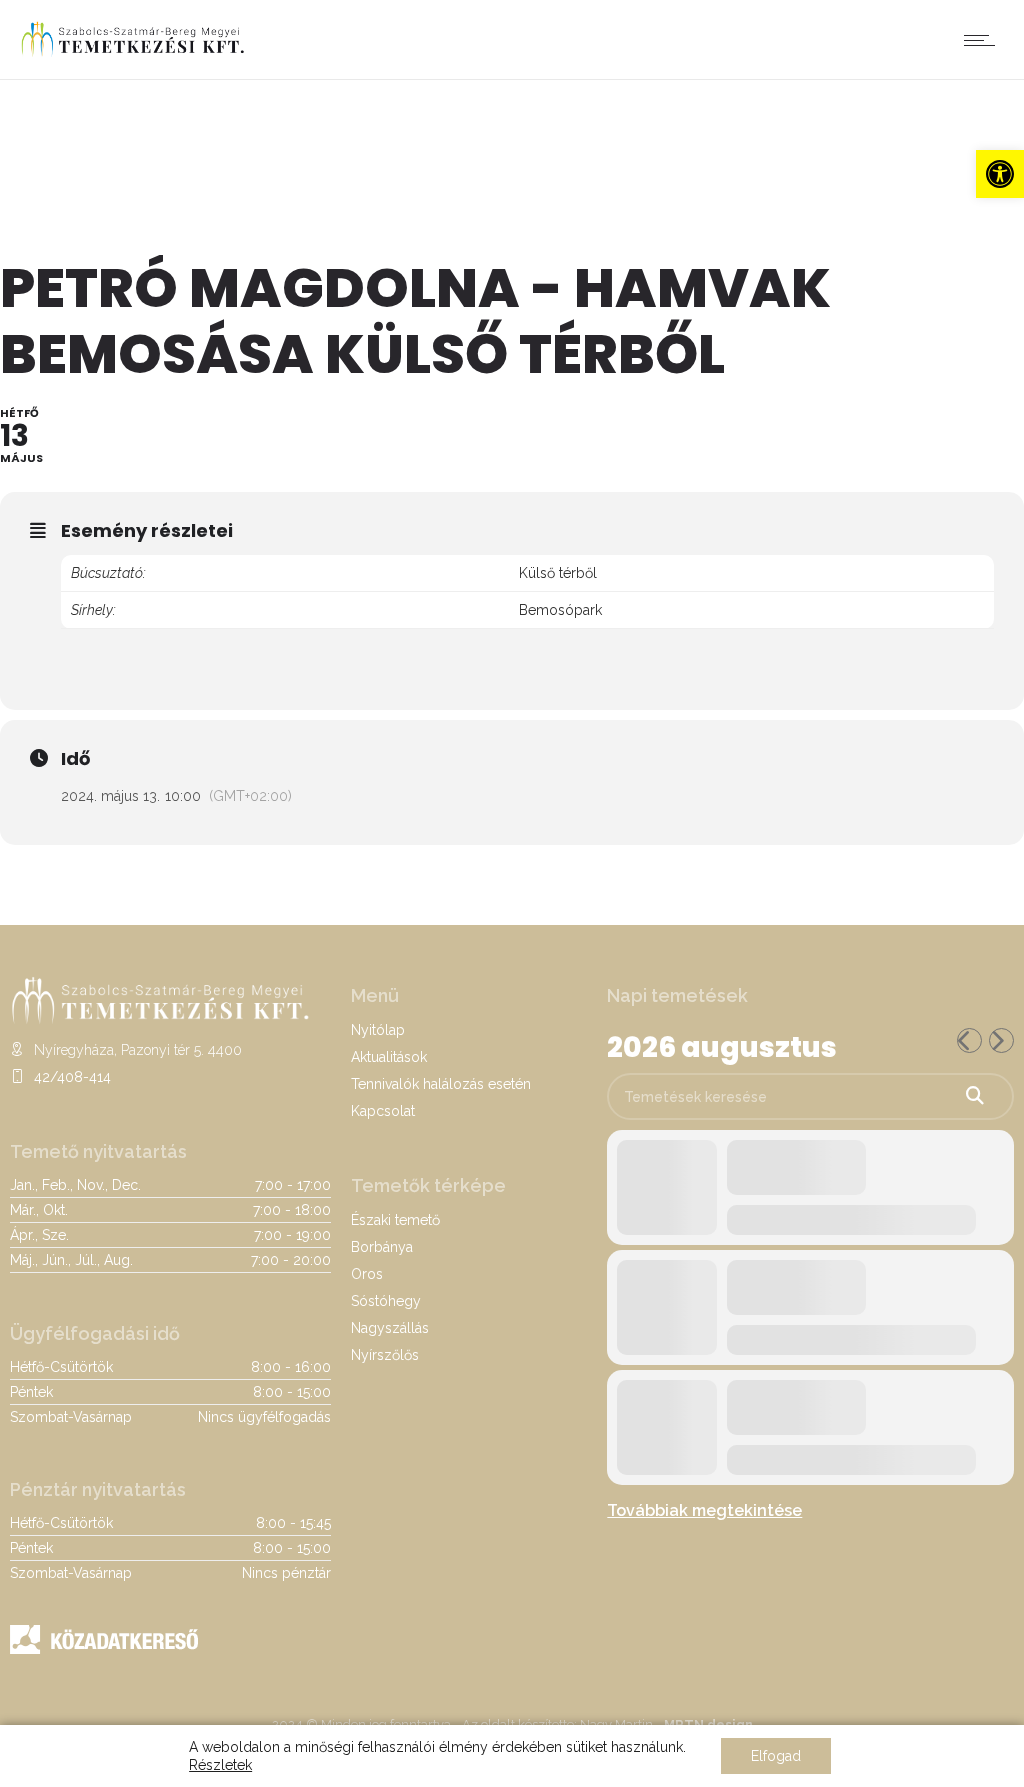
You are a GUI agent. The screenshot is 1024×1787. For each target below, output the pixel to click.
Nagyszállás (390, 1328)
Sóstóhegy (386, 1301)
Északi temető (395, 1220)
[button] (1000, 174)
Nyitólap (378, 1030)
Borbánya (382, 1247)
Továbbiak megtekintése (704, 1510)
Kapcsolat (383, 1111)
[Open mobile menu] (984, 40)
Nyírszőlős (385, 1355)
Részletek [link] (220, 1765)
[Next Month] (1001, 1040)
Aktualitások (389, 1057)
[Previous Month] (969, 1040)
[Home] (132, 54)
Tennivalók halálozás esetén (441, 1084)
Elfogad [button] (776, 1756)
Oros (367, 1274)
